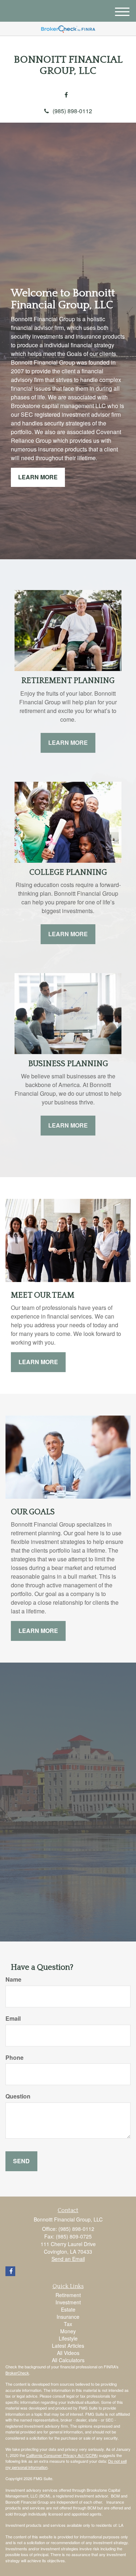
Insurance (68, 2317)
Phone (15, 2058)
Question (18, 2096)
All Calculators (68, 2360)
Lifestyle (68, 2338)
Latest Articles (68, 2346)
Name (13, 1979)
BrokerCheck (17, 2373)
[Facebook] (66, 95)
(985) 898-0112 (72, 111)
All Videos (68, 2353)
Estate (68, 2309)
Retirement (68, 2295)
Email (13, 2019)
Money (68, 2331)
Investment (68, 2302)
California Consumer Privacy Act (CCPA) (62, 2455)
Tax (68, 2324)
